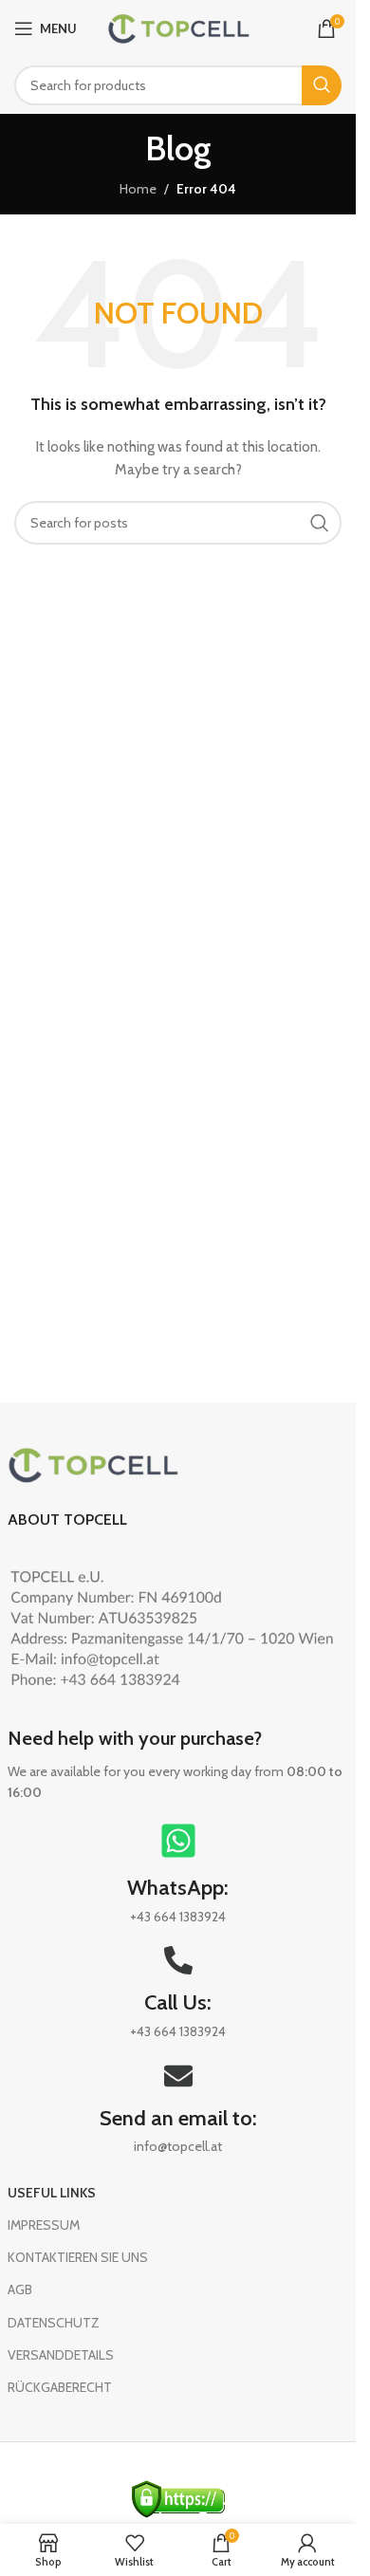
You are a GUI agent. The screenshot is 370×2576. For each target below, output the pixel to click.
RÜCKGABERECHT (60, 2387)
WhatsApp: (178, 1888)
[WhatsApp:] (178, 1841)
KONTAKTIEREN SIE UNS (78, 2257)
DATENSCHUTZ (54, 2323)
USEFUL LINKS (52, 2193)
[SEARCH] (322, 85)
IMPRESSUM (44, 2225)
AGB (20, 2289)
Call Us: (178, 2002)
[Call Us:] (178, 1960)
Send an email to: (178, 2118)
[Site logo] (178, 27)
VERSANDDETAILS (61, 2355)
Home (138, 189)
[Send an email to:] (178, 2076)
